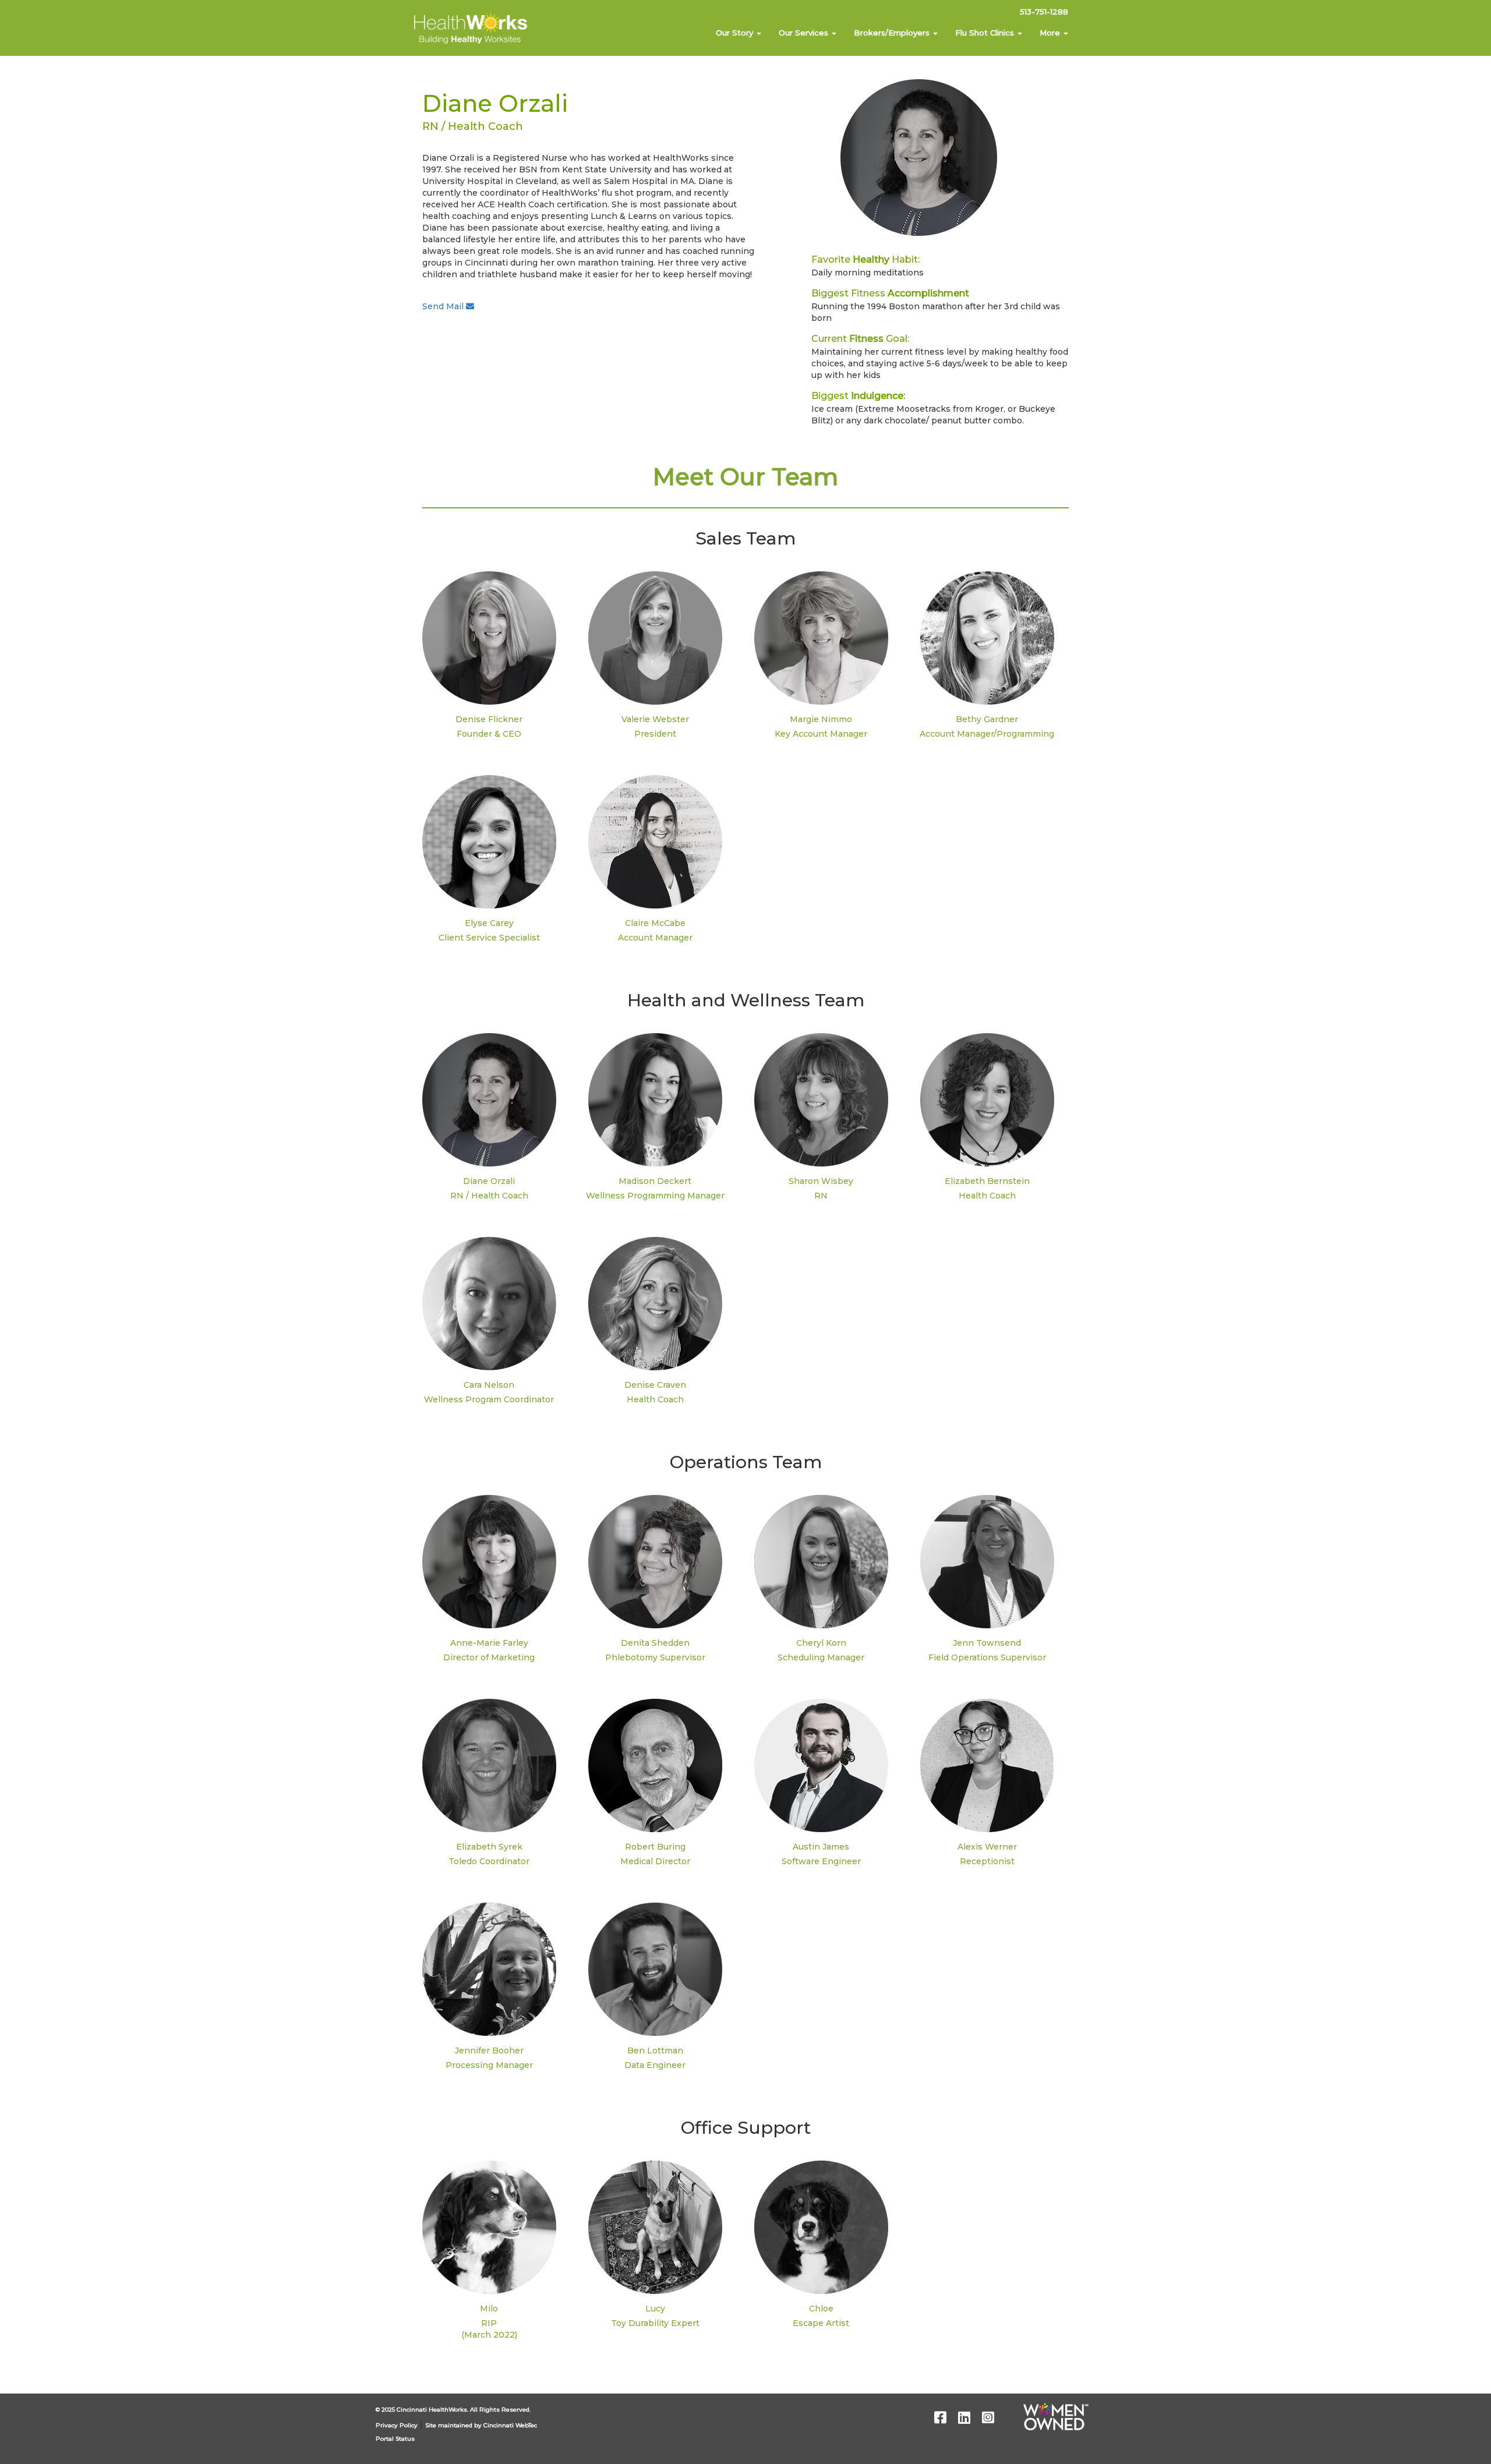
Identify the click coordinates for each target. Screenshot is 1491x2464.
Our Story (736, 33)
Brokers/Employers (893, 33)
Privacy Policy (397, 2425)
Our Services (805, 33)
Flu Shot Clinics (986, 33)
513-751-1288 (1044, 12)
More (1051, 33)
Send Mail (444, 306)
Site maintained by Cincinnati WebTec (481, 2425)
